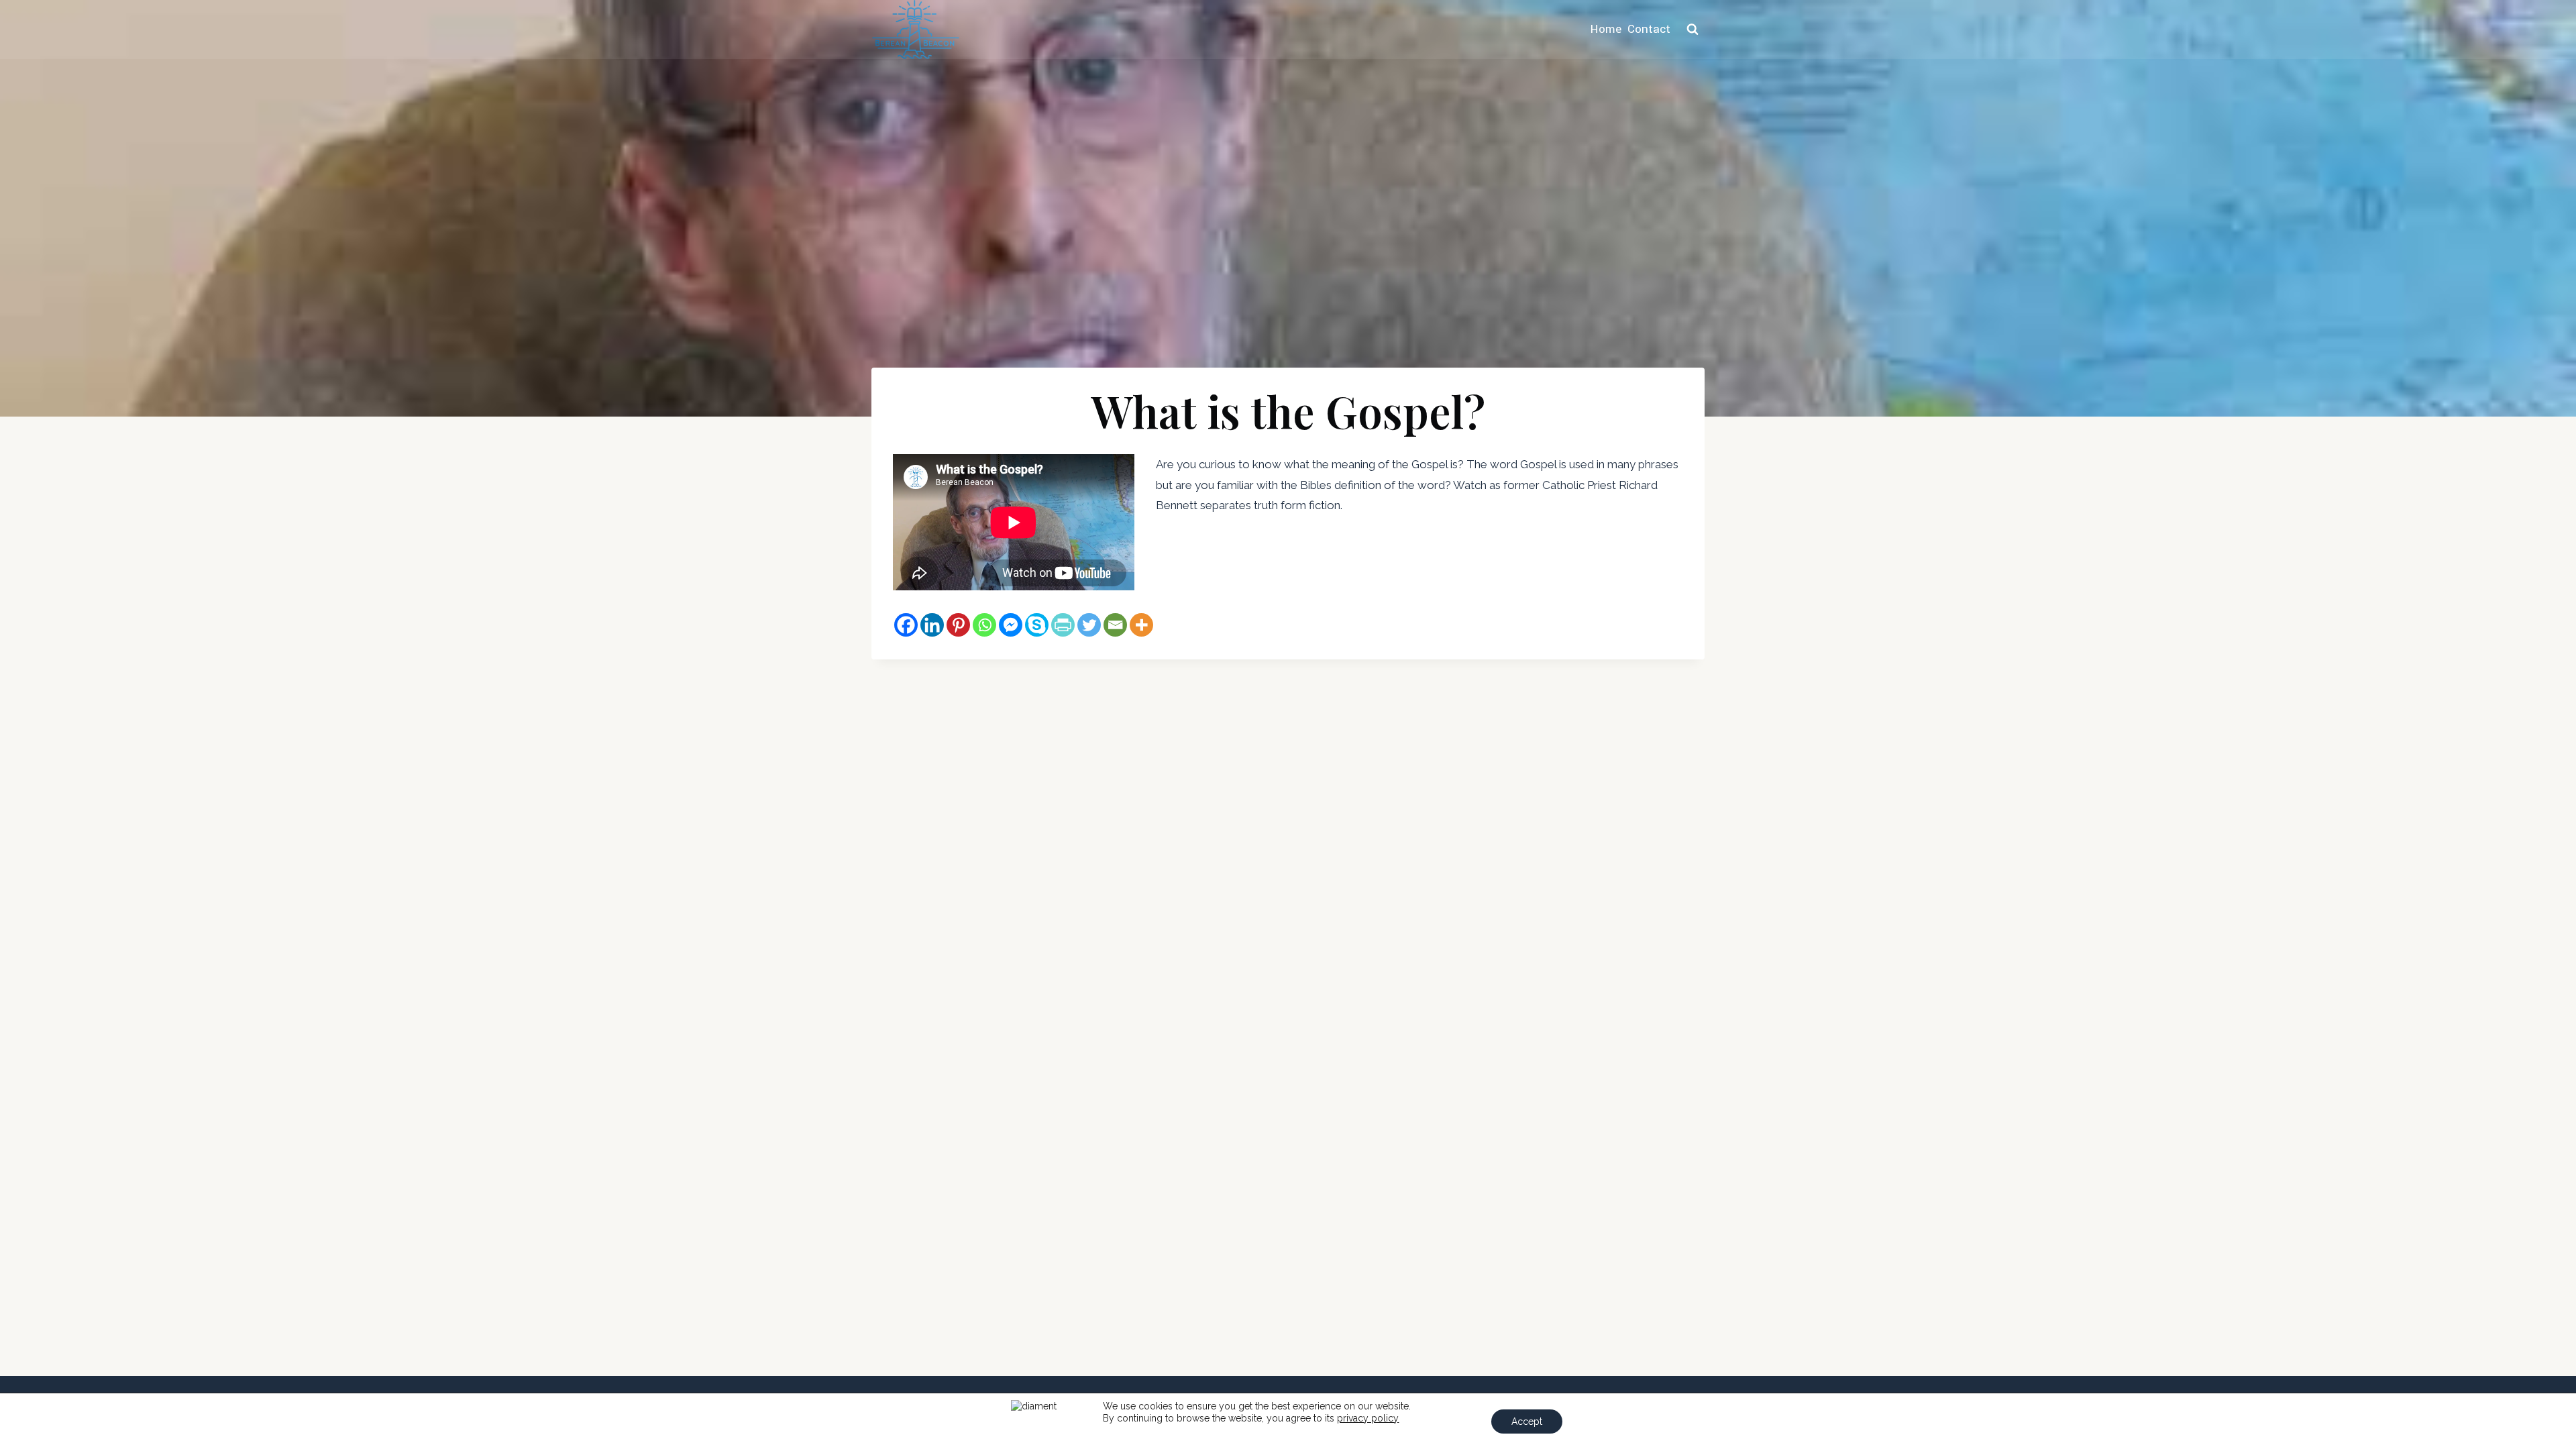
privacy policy (1368, 1418)
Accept (1527, 1421)
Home (1606, 29)
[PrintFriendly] (1063, 625)
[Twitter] (1089, 625)
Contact (1649, 29)
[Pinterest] (958, 625)
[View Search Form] (1693, 30)
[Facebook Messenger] (1011, 625)
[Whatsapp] (984, 625)
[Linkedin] (932, 625)
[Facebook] (906, 625)
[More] (1141, 625)
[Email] (1115, 625)
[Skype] (1037, 625)
